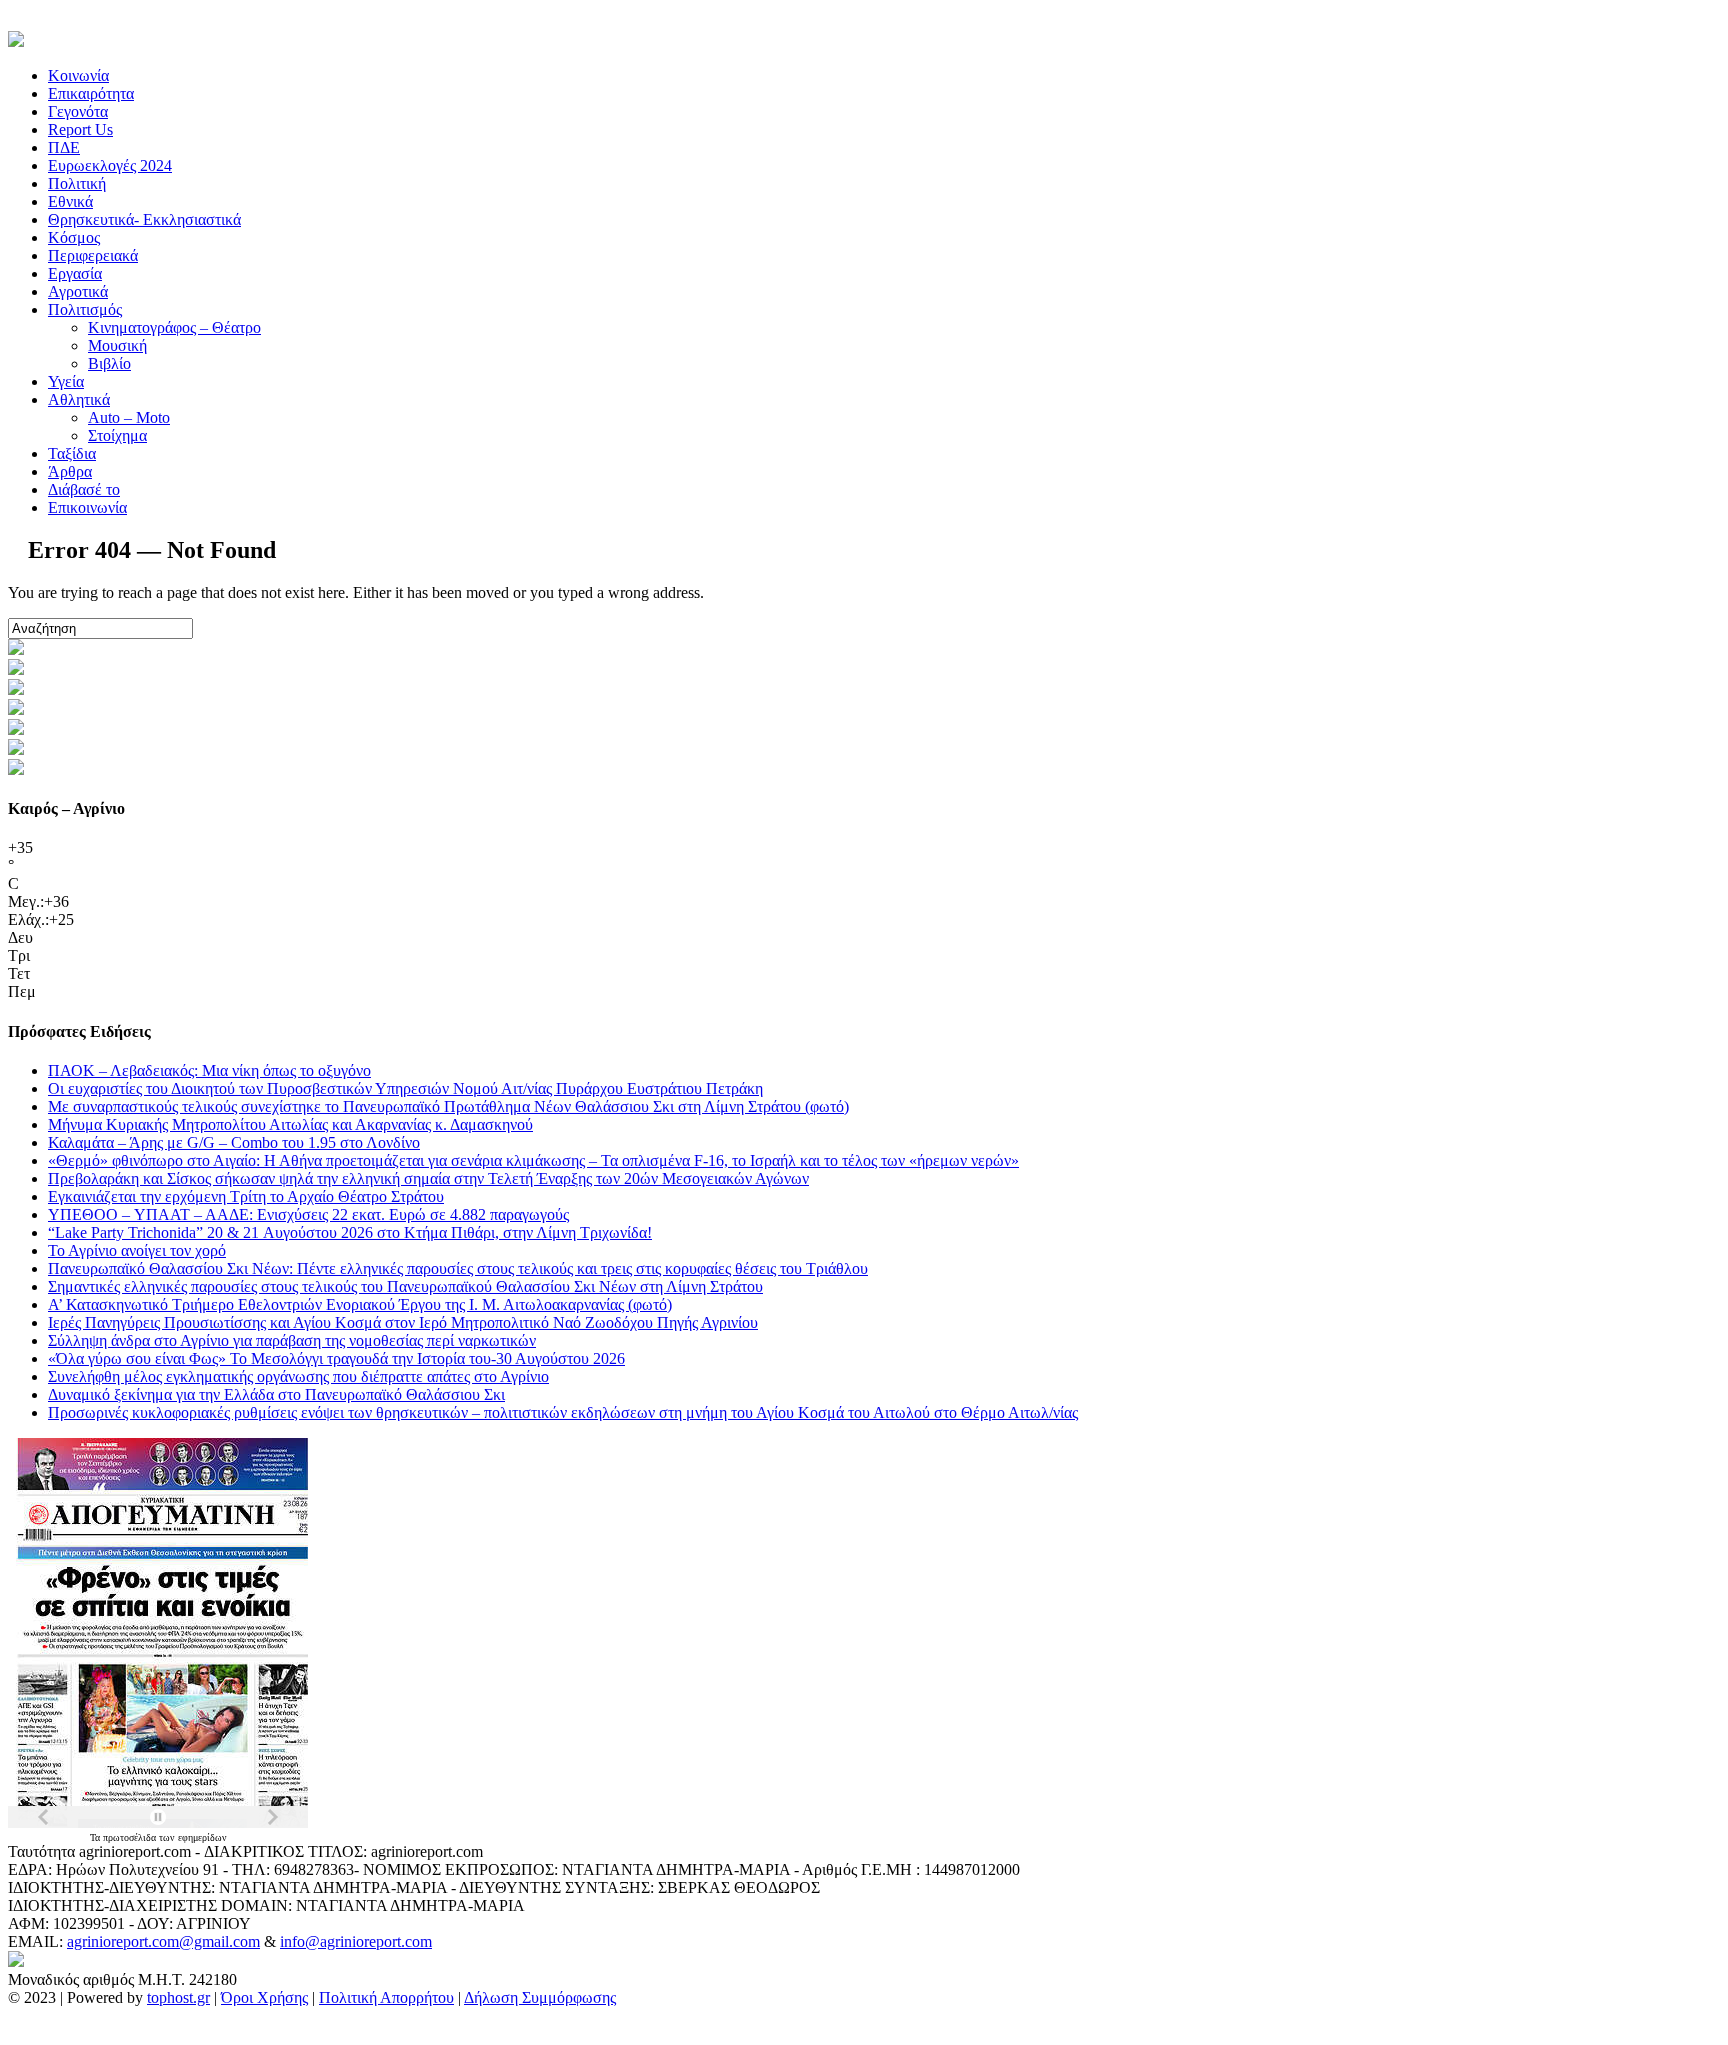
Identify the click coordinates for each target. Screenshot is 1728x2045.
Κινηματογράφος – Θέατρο (174, 327)
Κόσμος (74, 237)
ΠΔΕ (64, 147)
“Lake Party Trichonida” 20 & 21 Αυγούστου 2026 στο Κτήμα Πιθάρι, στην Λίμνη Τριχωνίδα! (350, 1232)
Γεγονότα (78, 111)
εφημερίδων (202, 1837)
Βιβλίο (109, 363)
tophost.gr (178, 1997)
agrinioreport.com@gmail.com (163, 1941)
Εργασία (75, 273)
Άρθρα (70, 471)
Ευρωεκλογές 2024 (110, 165)
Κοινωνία (78, 75)
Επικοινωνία (87, 507)
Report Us (80, 129)
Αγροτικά (78, 291)
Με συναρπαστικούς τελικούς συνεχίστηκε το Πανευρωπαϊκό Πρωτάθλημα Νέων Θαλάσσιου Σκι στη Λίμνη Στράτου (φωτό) (448, 1106)
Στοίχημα (117, 435)
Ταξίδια (72, 453)
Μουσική (117, 345)
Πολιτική (77, 183)
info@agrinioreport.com (356, 1941)
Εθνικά (70, 201)
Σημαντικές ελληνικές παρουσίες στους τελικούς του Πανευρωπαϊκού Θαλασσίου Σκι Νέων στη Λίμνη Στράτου (405, 1286)
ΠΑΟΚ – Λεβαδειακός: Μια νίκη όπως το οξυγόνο (209, 1070)
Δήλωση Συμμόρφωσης (540, 1997)
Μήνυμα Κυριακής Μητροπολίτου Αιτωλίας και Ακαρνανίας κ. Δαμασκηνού (290, 1124)
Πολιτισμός (85, 309)
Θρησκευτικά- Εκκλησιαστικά (144, 219)
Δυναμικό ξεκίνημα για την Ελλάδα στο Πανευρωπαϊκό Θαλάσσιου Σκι (276, 1394)
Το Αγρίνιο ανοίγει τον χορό (137, 1250)
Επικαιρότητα (91, 93)
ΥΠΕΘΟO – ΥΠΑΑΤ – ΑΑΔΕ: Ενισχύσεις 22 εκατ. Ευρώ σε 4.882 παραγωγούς (308, 1214)
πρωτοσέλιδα (131, 1837)
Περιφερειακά (93, 255)
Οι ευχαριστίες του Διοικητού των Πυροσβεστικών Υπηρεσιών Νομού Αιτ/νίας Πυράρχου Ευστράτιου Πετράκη (405, 1088)
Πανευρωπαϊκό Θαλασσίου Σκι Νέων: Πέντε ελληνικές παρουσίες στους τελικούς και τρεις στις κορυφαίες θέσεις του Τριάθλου (458, 1268)
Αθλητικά (79, 399)
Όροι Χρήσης (264, 1997)
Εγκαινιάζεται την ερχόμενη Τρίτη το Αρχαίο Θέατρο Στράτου (246, 1196)
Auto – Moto (129, 417)
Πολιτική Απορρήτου (386, 1997)
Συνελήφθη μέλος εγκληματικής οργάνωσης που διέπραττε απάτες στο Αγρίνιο (298, 1376)
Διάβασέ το (84, 489)
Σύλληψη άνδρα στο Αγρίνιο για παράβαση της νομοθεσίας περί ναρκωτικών (292, 1340)
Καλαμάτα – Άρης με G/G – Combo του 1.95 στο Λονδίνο (234, 1142)
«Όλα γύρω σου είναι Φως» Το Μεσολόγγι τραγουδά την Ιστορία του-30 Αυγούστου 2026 (336, 1358)
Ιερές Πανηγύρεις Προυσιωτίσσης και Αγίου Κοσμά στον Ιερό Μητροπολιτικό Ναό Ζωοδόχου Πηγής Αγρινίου (403, 1322)
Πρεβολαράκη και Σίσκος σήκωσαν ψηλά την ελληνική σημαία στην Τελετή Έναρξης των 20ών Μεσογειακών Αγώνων (428, 1178)
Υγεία (66, 381)
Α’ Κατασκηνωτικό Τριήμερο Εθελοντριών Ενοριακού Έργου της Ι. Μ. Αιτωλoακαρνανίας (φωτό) (360, 1304)
